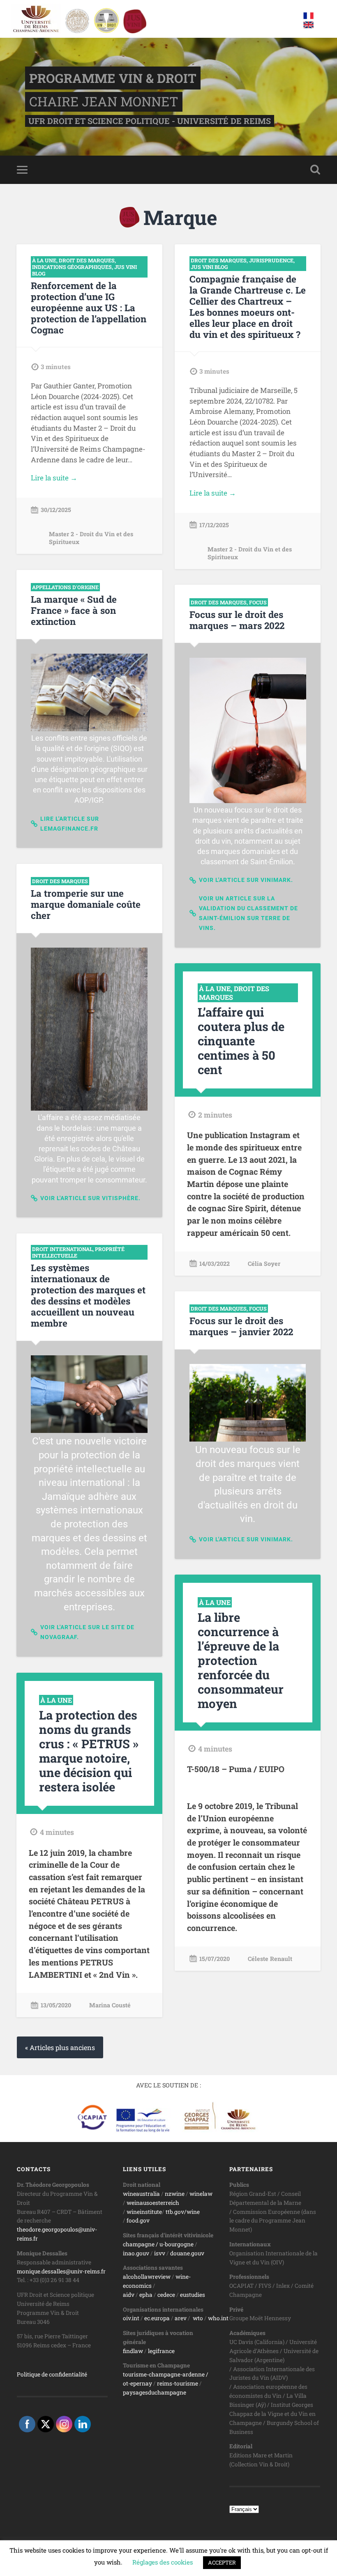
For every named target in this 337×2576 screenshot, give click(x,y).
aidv (129, 2295)
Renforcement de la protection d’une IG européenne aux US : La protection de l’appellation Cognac (89, 308)
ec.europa (157, 2318)
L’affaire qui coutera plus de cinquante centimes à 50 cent (241, 1041)
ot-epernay (137, 2383)
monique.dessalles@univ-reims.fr (61, 2271)
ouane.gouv (189, 2253)
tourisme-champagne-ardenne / (166, 2374)
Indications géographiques (72, 267)
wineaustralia (141, 2194)
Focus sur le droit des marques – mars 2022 (237, 620)
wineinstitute (144, 2212)
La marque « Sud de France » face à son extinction (74, 610)
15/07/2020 (215, 1959)
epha (146, 2295)
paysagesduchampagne (155, 2392)
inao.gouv (136, 2253)
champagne (139, 2244)
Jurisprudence (271, 260)
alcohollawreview (147, 2277)
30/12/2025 (56, 510)
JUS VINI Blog (209, 267)
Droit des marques (87, 260)
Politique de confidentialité (52, 2374)
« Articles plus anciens (60, 2047)
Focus (258, 602)
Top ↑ (312, 2557)
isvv (160, 2253)
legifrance (161, 2351)
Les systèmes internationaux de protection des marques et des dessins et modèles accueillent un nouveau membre (88, 1295)
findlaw (133, 2351)
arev (181, 2318)
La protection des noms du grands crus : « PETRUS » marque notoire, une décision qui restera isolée (89, 1751)
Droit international (62, 1249)
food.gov (138, 2220)
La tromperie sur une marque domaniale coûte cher (86, 904)
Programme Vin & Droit (113, 78)
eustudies (193, 2295)
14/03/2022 (215, 1264)
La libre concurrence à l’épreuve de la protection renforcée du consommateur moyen (241, 1660)
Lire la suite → (54, 478)
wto (198, 2318)
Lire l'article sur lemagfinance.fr (70, 824)
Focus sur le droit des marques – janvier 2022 (241, 1326)
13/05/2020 (56, 2005)
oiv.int (131, 2318)
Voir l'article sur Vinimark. (246, 880)
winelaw (201, 2194)
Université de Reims (157, 2557)
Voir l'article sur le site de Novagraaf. (87, 1632)
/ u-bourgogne (174, 2244)
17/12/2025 (214, 525)
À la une (44, 260)
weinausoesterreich (153, 2203)
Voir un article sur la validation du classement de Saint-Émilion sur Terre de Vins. (248, 913)
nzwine (175, 2194)
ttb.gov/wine (183, 2212)
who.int (218, 2318)
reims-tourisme (178, 2383)
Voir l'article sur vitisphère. (90, 1198)
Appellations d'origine (65, 587)
